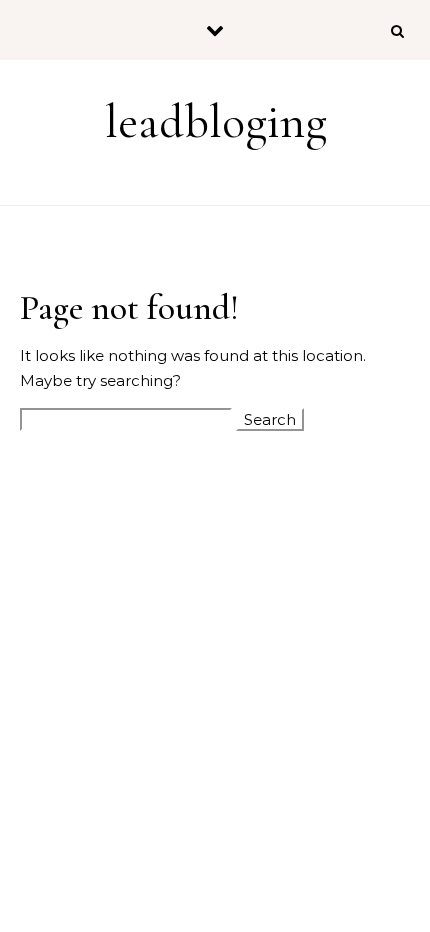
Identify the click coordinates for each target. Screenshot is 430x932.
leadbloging (216, 122)
